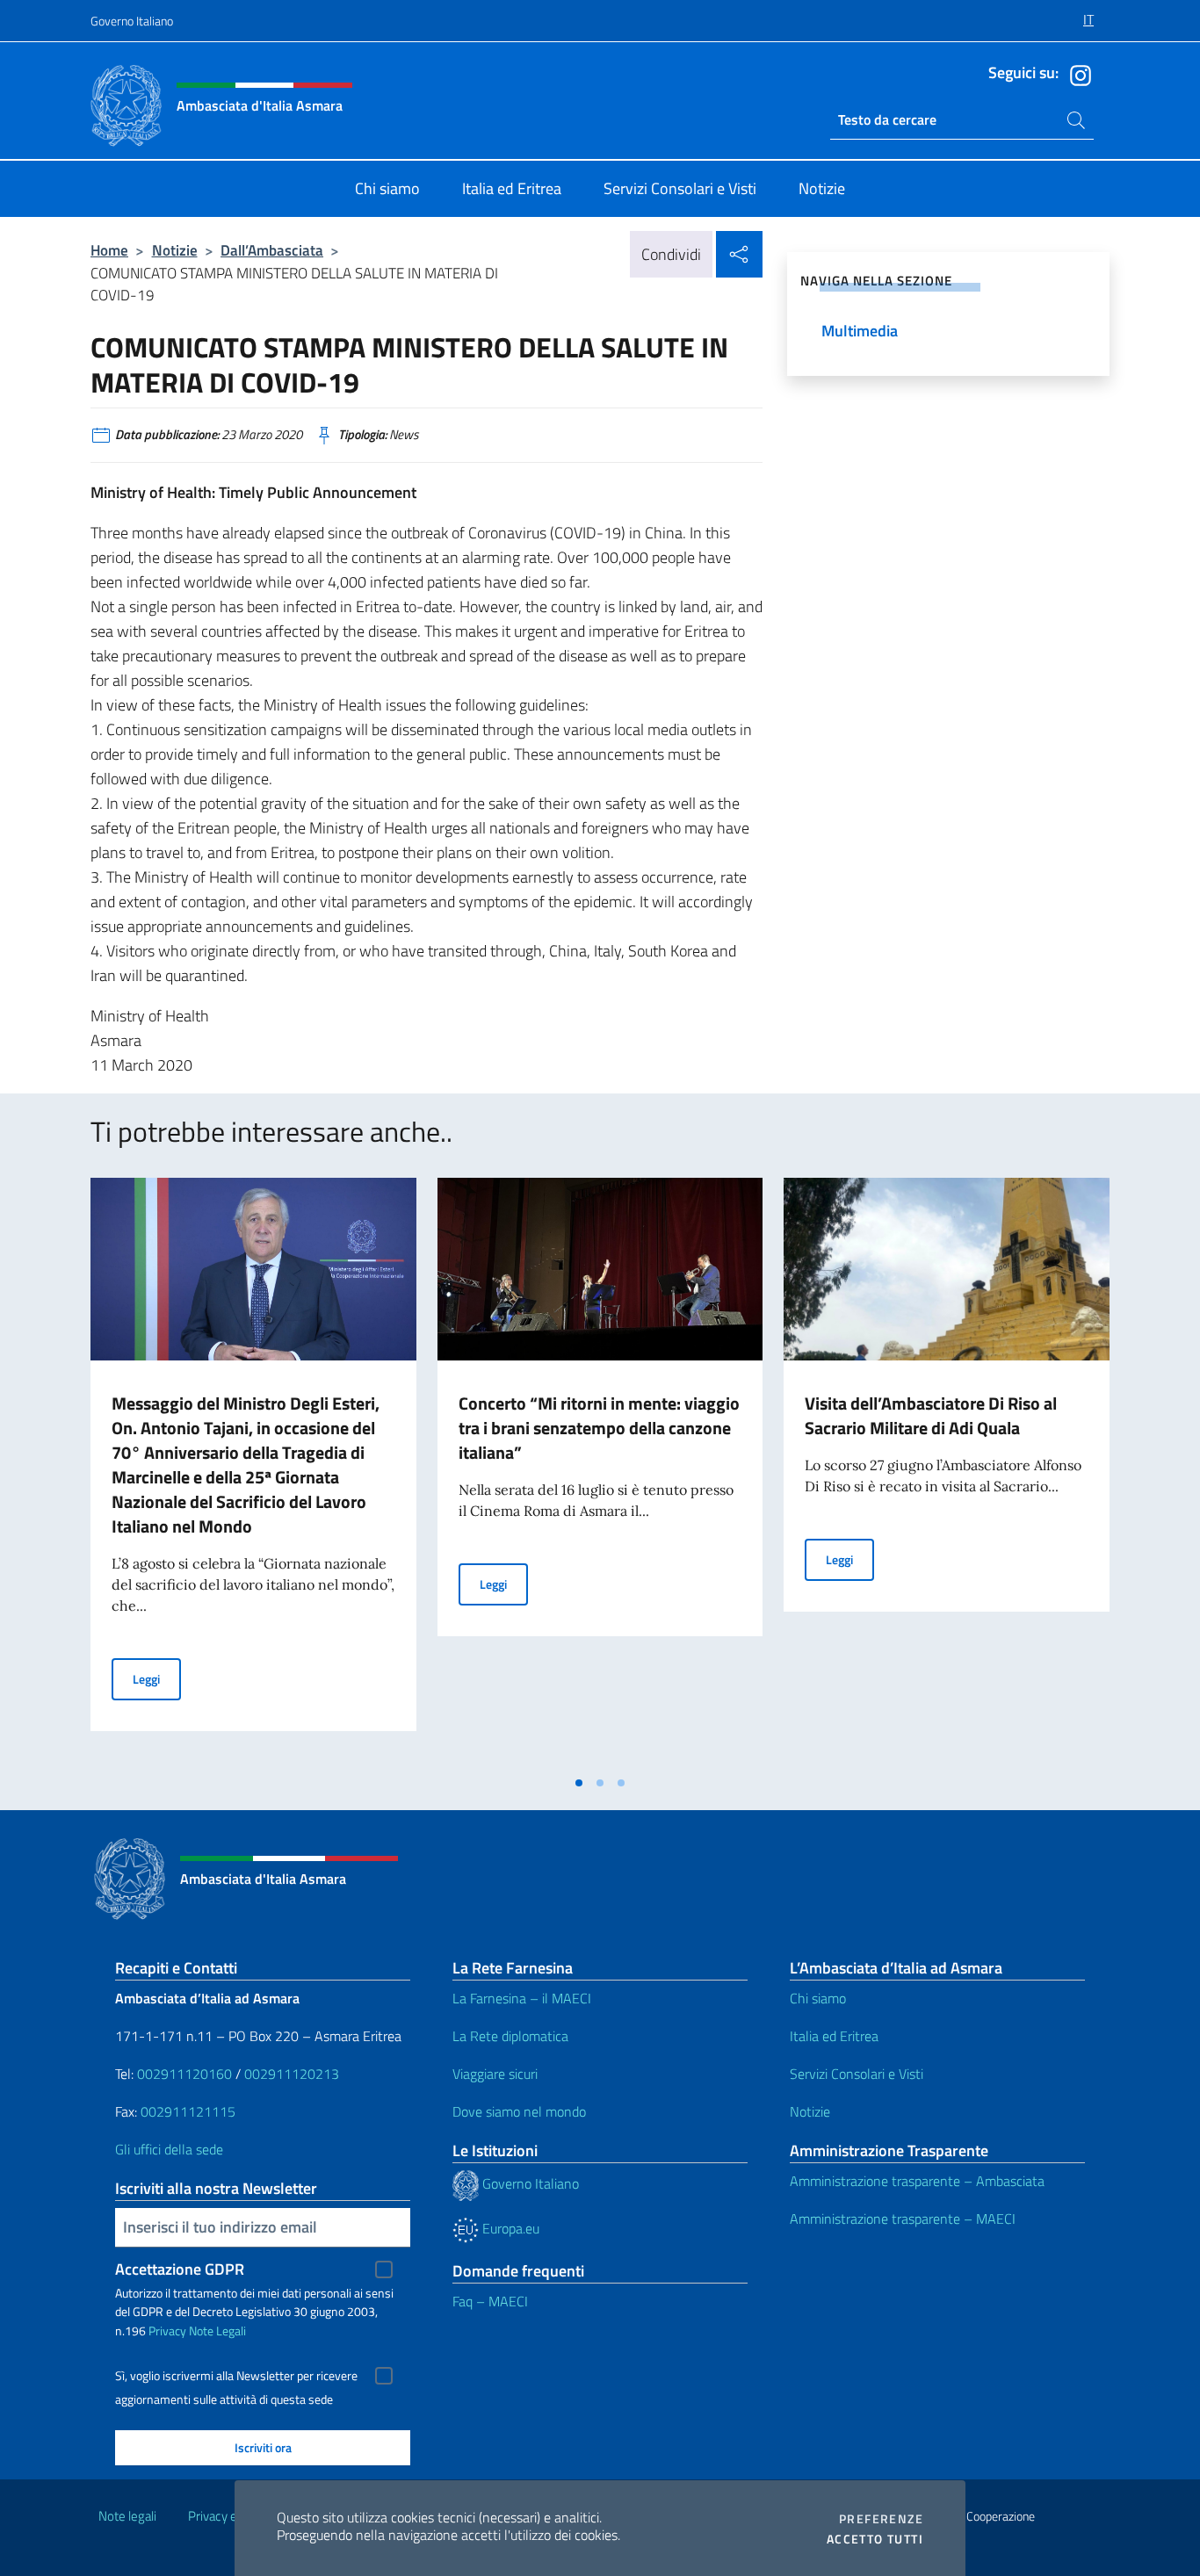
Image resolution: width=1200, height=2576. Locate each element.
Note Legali (217, 2331)
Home (109, 250)
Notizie (175, 250)
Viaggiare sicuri (495, 2074)
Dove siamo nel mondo (519, 2111)
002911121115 (188, 2111)
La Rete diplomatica (510, 2036)
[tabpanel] (253, 1472)
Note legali (127, 2516)
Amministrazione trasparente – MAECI (903, 2219)
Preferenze (881, 2519)
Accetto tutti (875, 2539)
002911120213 (292, 2074)
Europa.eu (509, 2228)
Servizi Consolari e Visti (857, 2074)
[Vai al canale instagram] (1076, 74)
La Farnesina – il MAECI (522, 1998)
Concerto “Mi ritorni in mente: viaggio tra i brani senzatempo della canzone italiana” (599, 1428)
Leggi (157, 1678)
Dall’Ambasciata (272, 250)
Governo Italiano (132, 21)
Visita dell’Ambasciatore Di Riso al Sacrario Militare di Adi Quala (931, 1415)
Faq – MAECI (490, 2301)
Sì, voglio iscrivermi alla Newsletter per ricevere (236, 2376)
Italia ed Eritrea (834, 2036)
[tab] (579, 1783)
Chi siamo (818, 1998)
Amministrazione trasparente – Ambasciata (917, 2181)
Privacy (167, 2331)
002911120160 (184, 2074)
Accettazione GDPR (180, 2269)
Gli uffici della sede (169, 2149)
